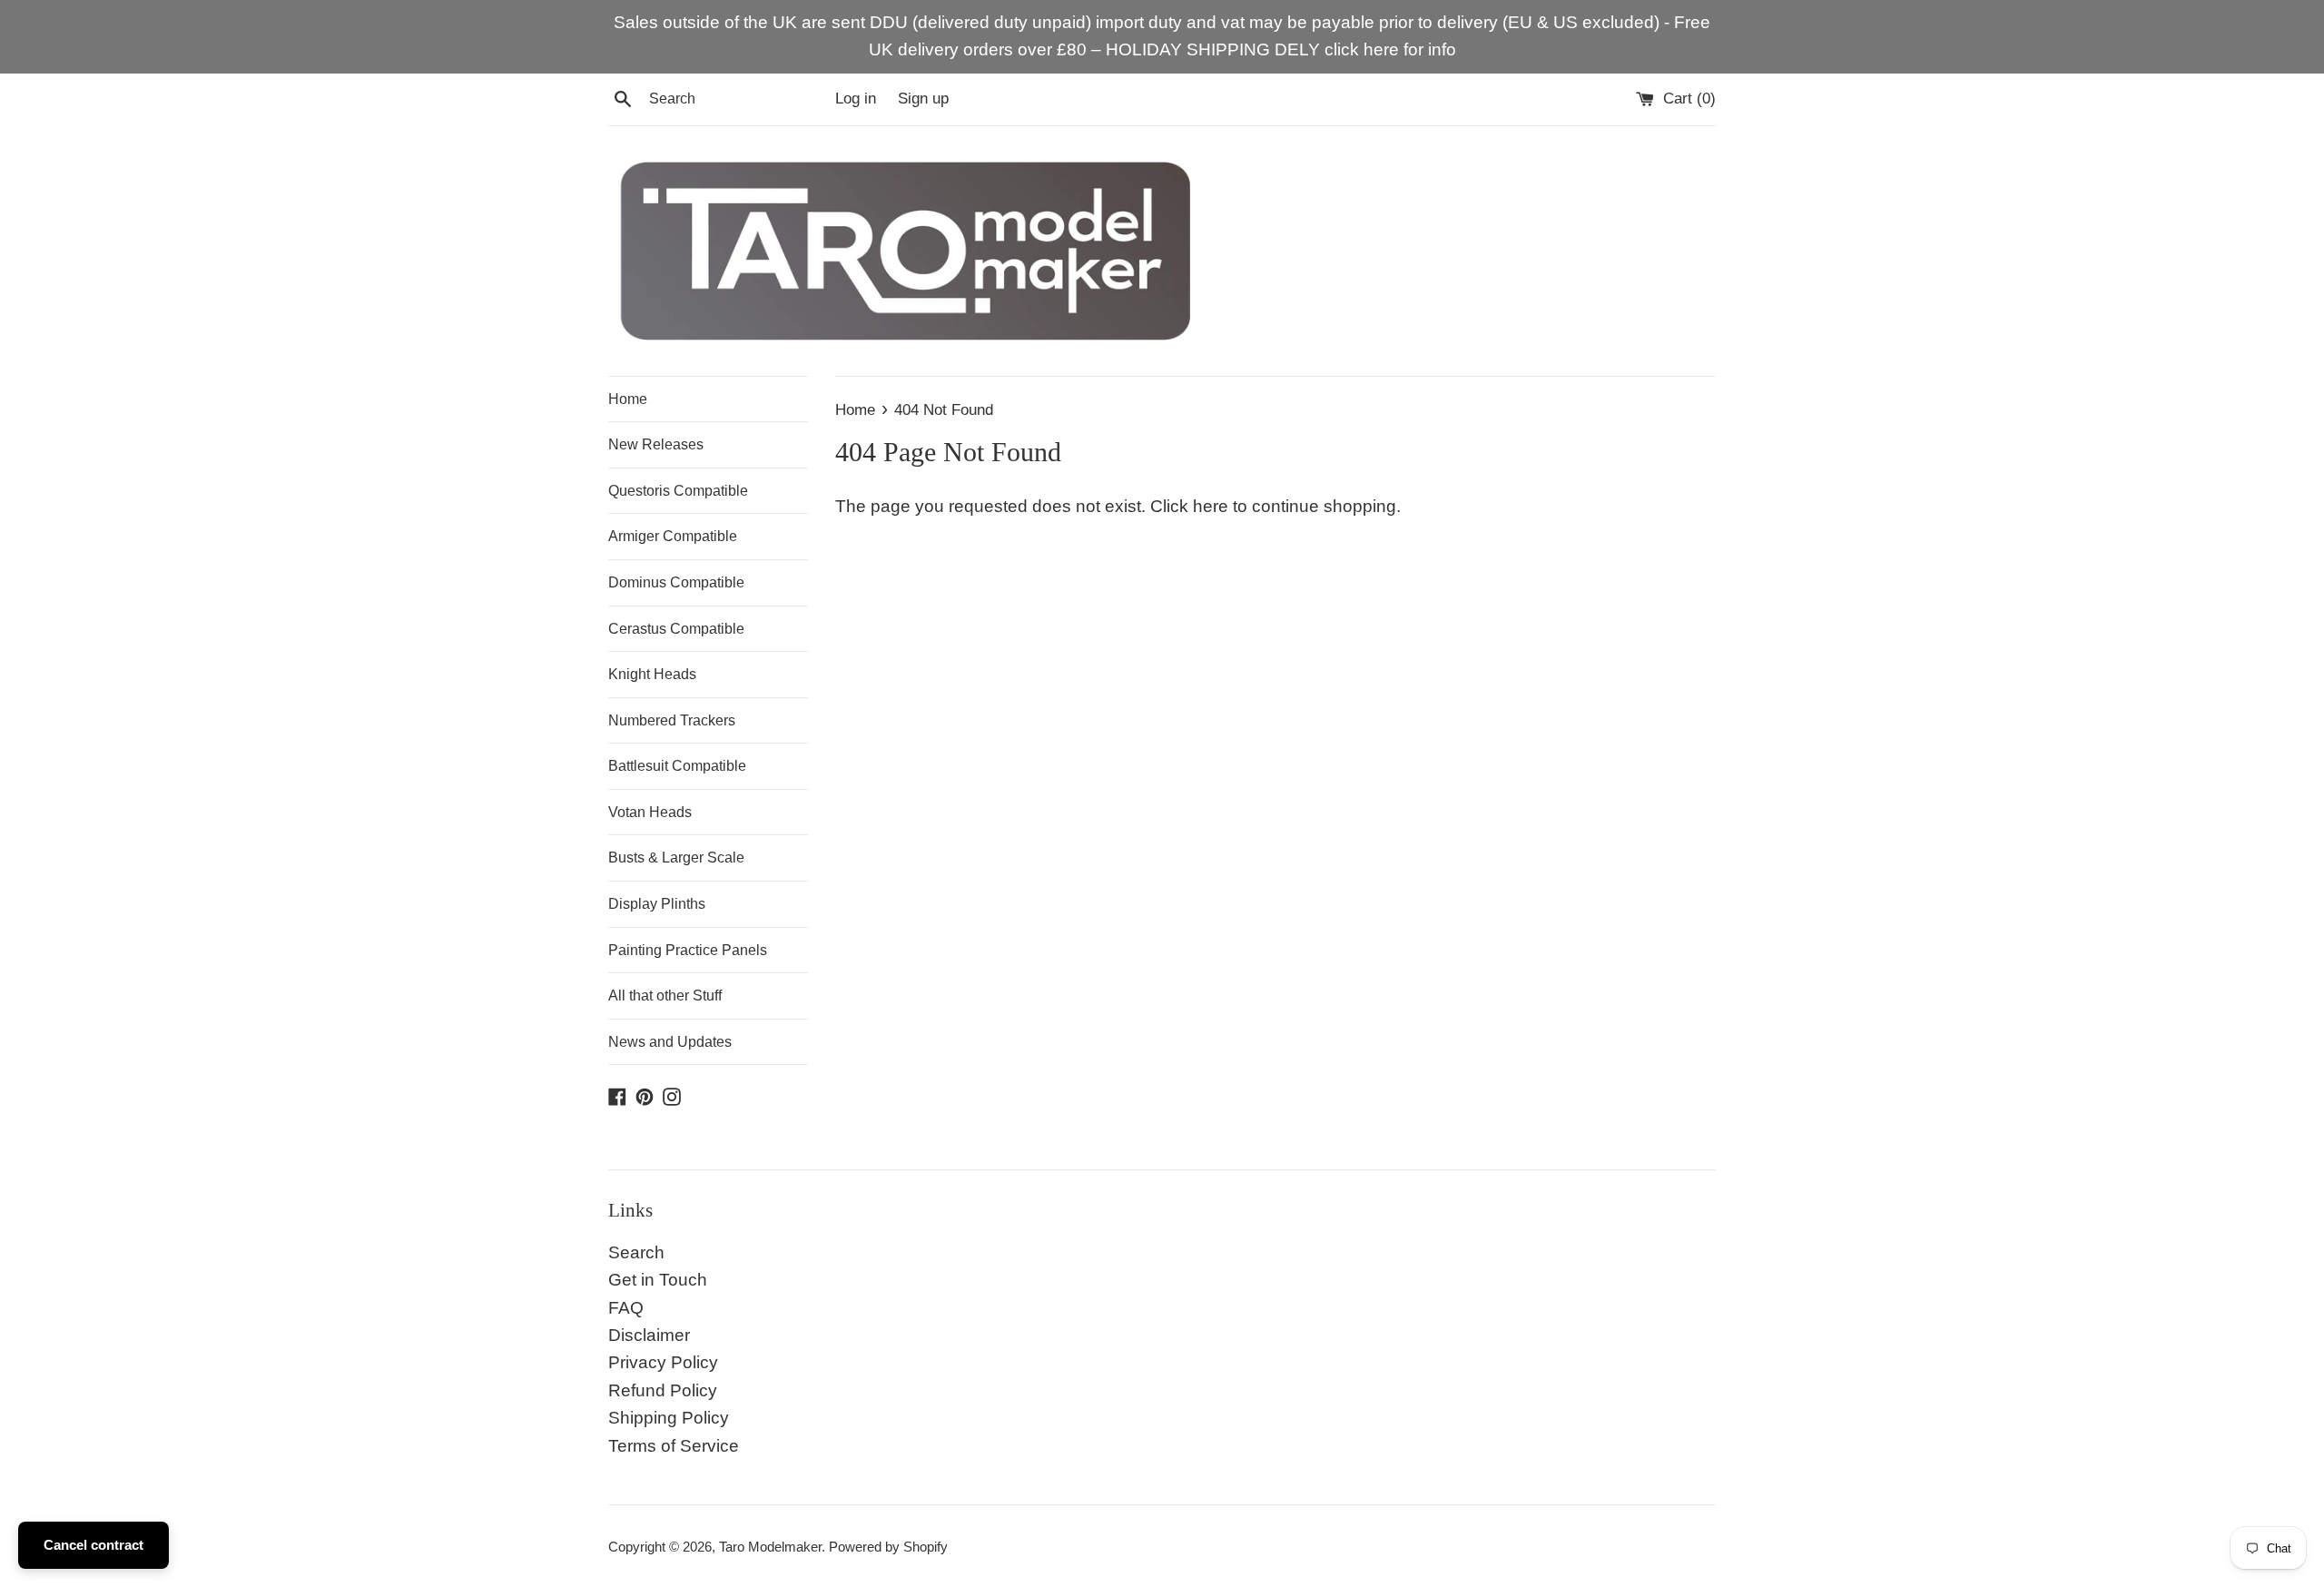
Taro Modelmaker (770, 1547)
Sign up (923, 99)
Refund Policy (663, 1390)
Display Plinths (657, 904)
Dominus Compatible (676, 582)
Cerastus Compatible (676, 629)
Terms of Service (674, 1446)
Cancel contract (94, 1545)
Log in (856, 99)
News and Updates (670, 1042)
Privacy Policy (663, 1362)
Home (628, 399)
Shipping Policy (669, 1418)
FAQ (626, 1308)
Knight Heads (652, 674)
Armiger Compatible (673, 536)
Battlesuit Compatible (677, 766)
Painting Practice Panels (688, 950)
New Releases (656, 444)
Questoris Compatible (678, 491)
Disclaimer (649, 1335)
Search (636, 1252)
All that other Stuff (665, 996)
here (1211, 506)
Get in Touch (658, 1280)
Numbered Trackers (672, 720)
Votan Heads (650, 812)
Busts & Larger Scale (676, 858)
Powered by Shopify (888, 1547)
